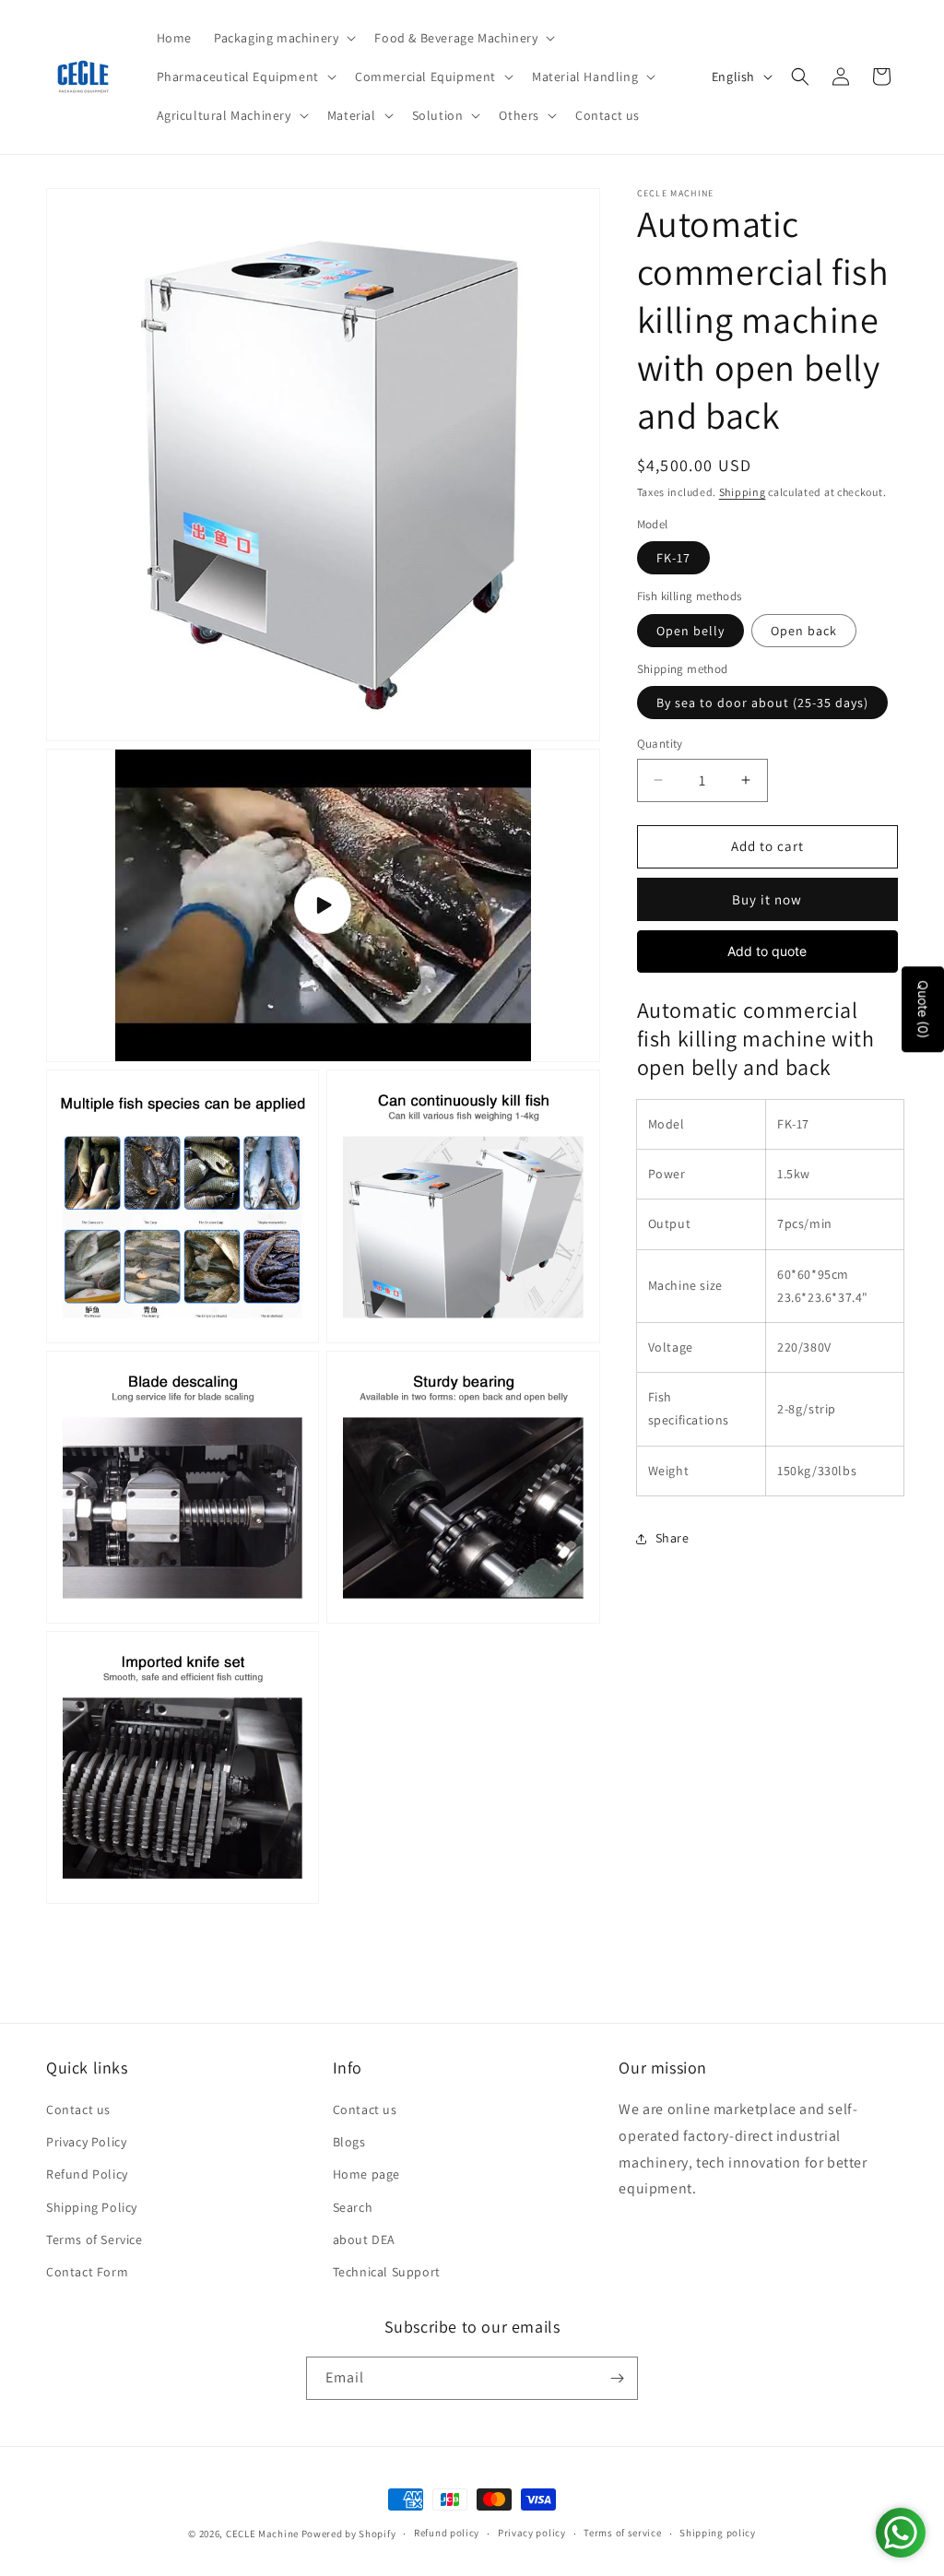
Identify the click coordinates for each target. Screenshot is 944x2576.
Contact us (78, 2109)
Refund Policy (87, 2174)
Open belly (690, 631)
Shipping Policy (92, 2207)
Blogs (349, 2142)
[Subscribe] (617, 2378)
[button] (283, 38)
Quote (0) (923, 1009)
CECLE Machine (262, 2534)
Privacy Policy (86, 2142)
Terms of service (622, 2533)
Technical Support (387, 2272)
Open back (804, 631)
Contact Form (87, 2272)
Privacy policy (532, 2533)
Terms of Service (94, 2239)
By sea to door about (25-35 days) (762, 703)
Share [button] (673, 1538)
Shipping (743, 492)
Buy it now (767, 899)
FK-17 (673, 558)
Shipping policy (718, 2533)
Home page (366, 2174)
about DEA (364, 2239)
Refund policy (447, 2533)
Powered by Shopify (349, 2534)
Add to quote (767, 951)
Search (353, 2207)
